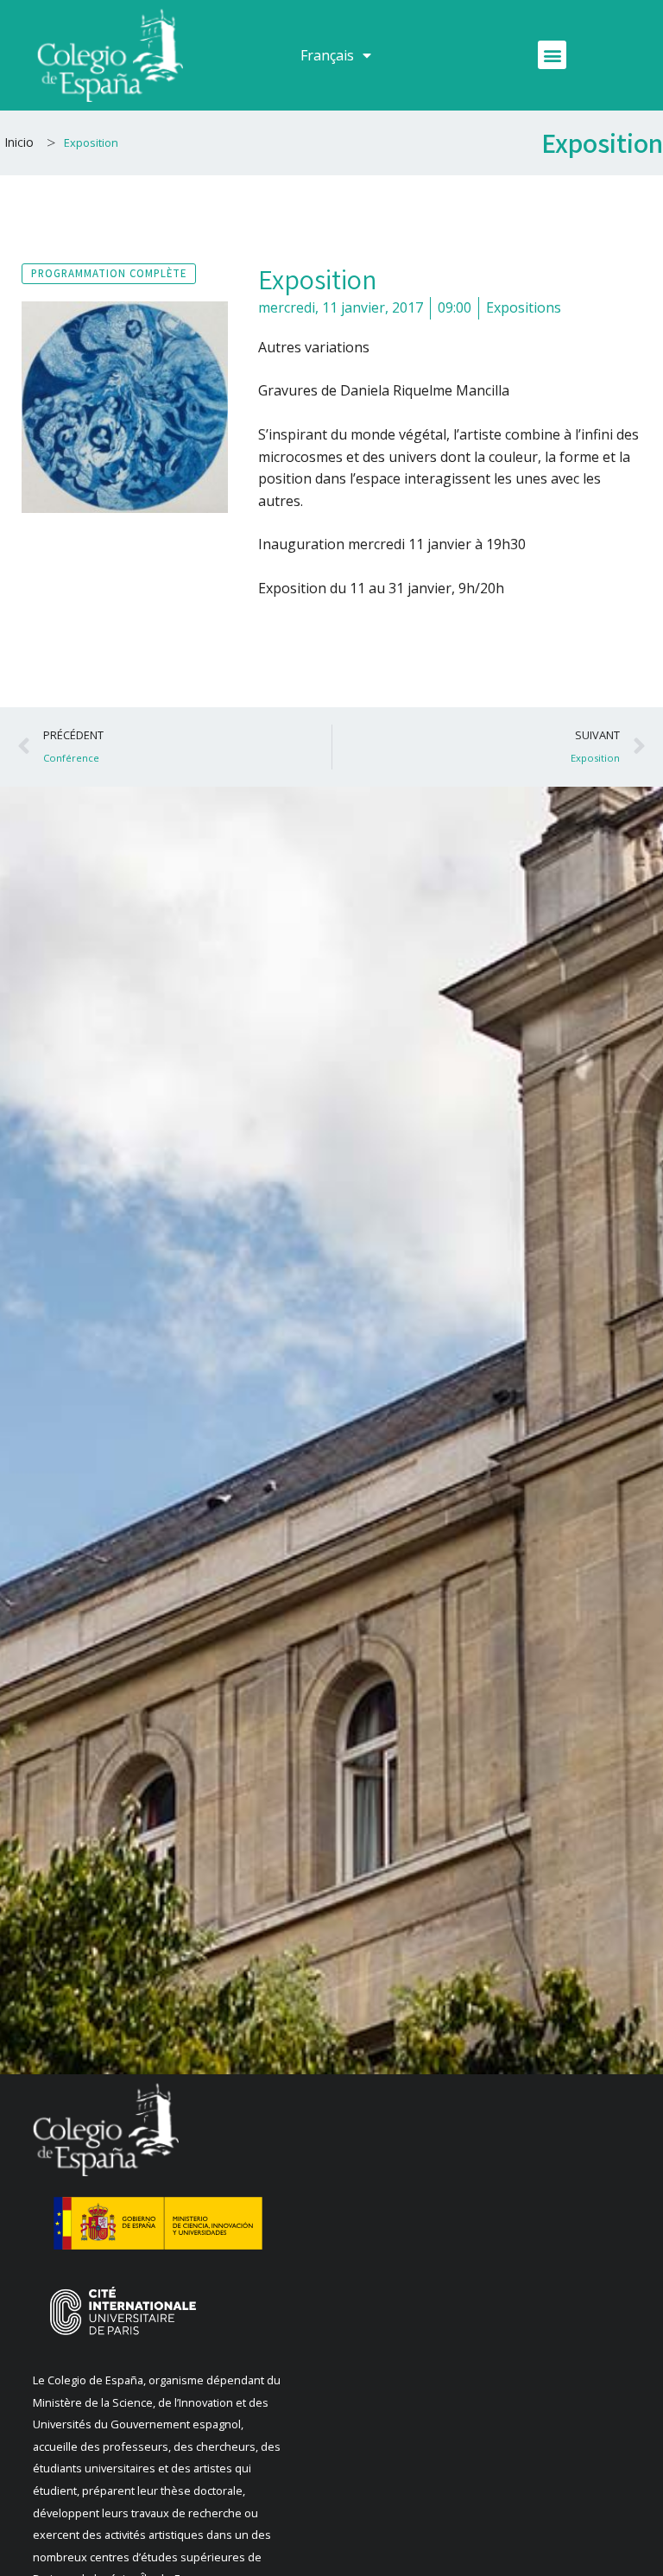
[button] (552, 55)
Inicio (19, 142)
